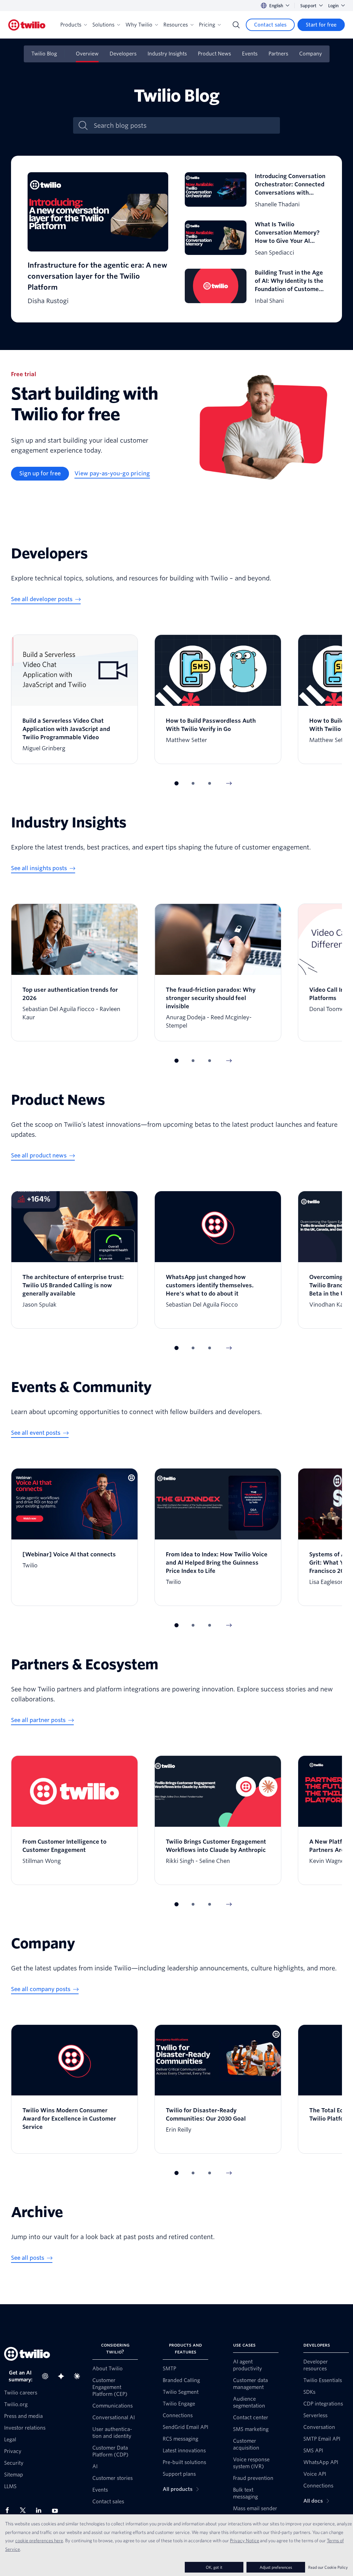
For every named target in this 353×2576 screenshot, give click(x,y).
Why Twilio (139, 25)
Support (308, 6)
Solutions (103, 25)
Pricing (207, 25)
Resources (176, 25)
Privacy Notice (245, 2541)
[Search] (236, 25)
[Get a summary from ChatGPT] (47, 2376)
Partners (278, 54)
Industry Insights (167, 54)
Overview (87, 54)
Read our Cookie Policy (328, 2567)
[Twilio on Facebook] (9, 2510)
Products (71, 25)
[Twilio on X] (25, 2510)
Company (311, 54)
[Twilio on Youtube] (57, 2510)
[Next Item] (229, 783)
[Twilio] (27, 25)
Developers (123, 54)
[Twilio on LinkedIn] (41, 2510)
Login (333, 6)
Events (250, 54)
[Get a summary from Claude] (79, 2376)
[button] (176, 783)
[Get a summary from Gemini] (63, 2376)
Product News (214, 54)
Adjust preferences (276, 2567)
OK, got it (214, 2567)
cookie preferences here (39, 2541)
